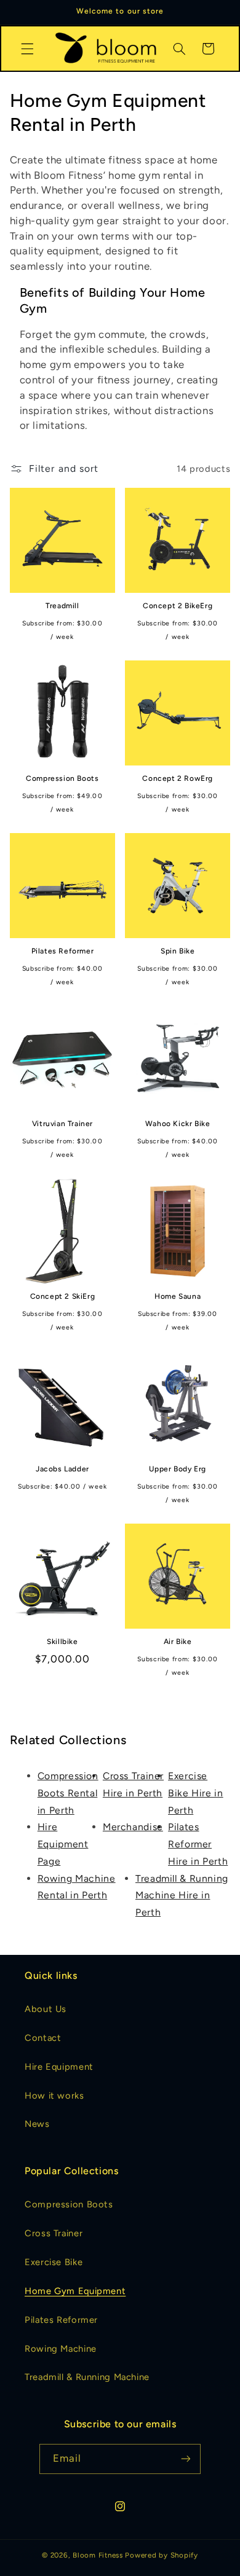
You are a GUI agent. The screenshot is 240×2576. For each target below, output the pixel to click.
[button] (27, 49)
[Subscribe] (186, 2459)
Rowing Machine (61, 2349)
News (37, 2124)
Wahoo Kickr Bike (178, 1124)
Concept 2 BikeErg (178, 606)
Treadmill (62, 606)
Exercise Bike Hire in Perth (196, 1793)
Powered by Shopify (161, 2555)
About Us (46, 2009)
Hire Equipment (59, 2067)
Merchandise (133, 1827)
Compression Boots (62, 778)
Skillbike (62, 1642)
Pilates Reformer (63, 951)
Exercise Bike (54, 2262)
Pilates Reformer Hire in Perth (198, 1844)
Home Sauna (178, 1296)
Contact (43, 2038)
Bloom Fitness (98, 2555)
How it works (54, 2096)
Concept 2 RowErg (178, 778)
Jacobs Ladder (62, 1469)
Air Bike (178, 1642)
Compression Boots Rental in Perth (68, 1793)
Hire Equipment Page (63, 1844)
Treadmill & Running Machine (87, 2377)
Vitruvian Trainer (62, 1124)
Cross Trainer (54, 2233)
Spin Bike (178, 951)
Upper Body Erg (177, 1469)
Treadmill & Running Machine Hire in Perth (182, 1896)
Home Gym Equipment (75, 2291)
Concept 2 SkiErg (63, 1296)
